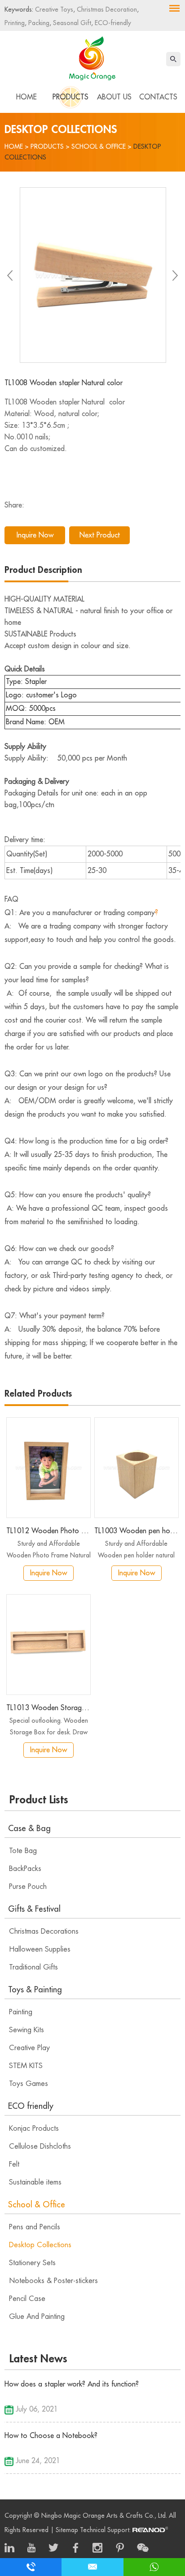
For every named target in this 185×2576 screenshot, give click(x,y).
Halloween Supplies (40, 1949)
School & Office (99, 146)
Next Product (100, 535)
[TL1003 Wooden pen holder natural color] (137, 1468)
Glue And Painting (37, 2317)
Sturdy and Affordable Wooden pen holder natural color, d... (136, 1551)
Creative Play (29, 2048)
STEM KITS (26, 2066)
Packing (38, 23)
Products (70, 97)
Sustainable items (35, 2182)
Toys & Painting (35, 1990)
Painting (21, 2012)
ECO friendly (31, 2106)
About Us (114, 97)
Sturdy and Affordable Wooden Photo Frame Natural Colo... (49, 1551)
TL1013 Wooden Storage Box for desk (48, 1708)
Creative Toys (54, 9)
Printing (15, 23)
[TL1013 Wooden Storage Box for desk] (48, 1645)
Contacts (158, 97)
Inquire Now (35, 535)
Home (26, 97)
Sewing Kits (26, 2030)
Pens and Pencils (35, 2227)
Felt (14, 2164)
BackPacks (25, 1869)
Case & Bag (29, 1828)
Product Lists (39, 1800)
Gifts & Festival (34, 1909)
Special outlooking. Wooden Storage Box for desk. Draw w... (49, 1728)
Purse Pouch (28, 1887)
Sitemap (67, 2530)
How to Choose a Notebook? (51, 2436)
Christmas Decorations (44, 1931)
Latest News (38, 2359)
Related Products (38, 1394)
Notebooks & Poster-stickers (53, 2281)
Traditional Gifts (33, 1967)
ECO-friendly (112, 23)
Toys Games (29, 2084)
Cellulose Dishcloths (40, 2146)
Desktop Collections (40, 2245)
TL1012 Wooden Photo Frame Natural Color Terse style (48, 1531)
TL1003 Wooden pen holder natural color (137, 1531)
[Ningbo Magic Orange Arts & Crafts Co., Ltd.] (92, 56)
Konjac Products (34, 2129)
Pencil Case (27, 2299)
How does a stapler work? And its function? (72, 2384)
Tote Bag (23, 1851)
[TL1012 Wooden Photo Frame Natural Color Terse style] (48, 1468)
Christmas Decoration (106, 9)
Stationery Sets (32, 2263)
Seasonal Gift (71, 23)
